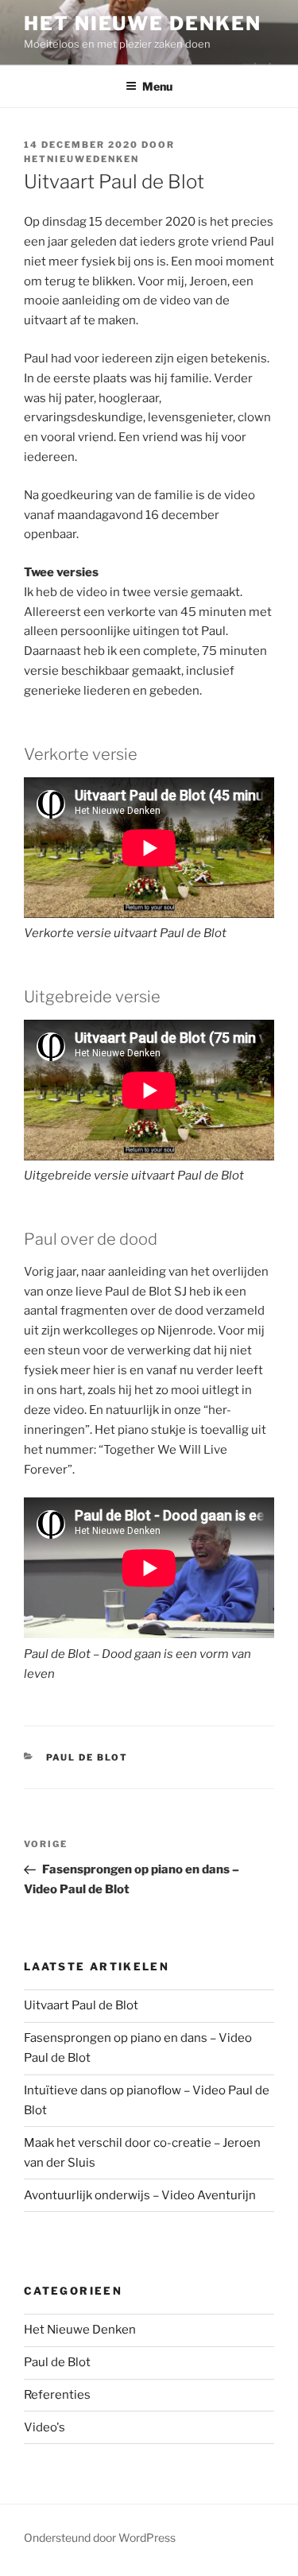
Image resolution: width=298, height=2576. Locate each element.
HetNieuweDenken (81, 159)
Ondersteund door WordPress (100, 2537)
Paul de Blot (87, 1757)
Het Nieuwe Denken (143, 23)
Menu (157, 86)
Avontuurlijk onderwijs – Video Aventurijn (140, 2195)
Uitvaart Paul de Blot (81, 2005)
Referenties (57, 2395)
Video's (45, 2427)
